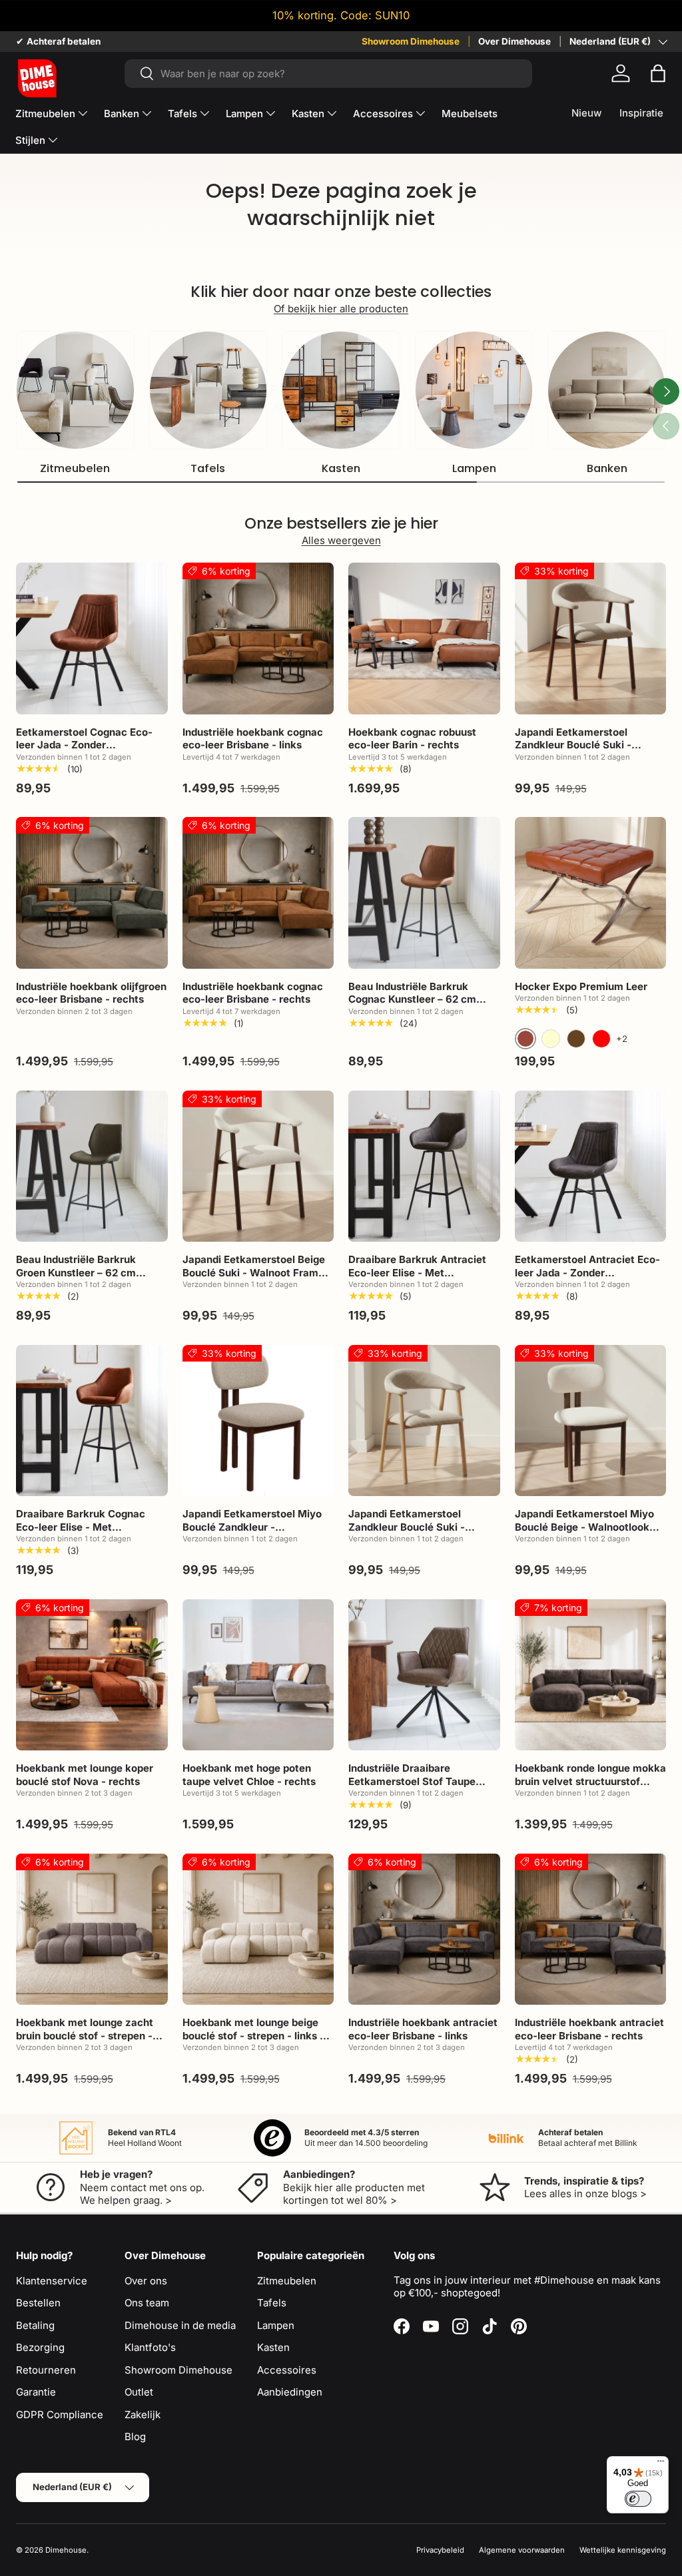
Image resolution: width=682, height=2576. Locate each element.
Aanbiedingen (290, 2392)
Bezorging (40, 2347)
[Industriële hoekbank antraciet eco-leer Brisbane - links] (424, 1930)
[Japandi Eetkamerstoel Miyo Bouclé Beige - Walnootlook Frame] (591, 1421)
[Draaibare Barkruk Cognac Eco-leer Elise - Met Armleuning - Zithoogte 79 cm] (92, 1421)
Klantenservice (52, 2281)
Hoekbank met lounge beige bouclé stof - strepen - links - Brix (253, 2035)
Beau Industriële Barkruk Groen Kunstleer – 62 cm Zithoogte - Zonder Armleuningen (76, 1279)
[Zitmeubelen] (75, 390)
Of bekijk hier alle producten (341, 309)
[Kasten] (341, 390)
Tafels (208, 468)
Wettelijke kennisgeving (623, 2550)
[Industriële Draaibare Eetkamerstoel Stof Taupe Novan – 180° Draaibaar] (424, 1675)
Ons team (147, 2303)
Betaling (35, 2325)
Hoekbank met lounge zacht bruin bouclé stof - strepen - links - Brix (85, 2035)
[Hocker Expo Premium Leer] (591, 893)
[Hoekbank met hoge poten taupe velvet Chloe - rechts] (258, 1675)
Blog (135, 2437)
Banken (607, 468)
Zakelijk (143, 2415)
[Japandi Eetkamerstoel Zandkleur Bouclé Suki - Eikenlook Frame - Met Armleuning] (424, 1421)
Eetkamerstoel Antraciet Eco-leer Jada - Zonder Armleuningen (587, 1272)
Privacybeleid (440, 2550)
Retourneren (46, 2370)
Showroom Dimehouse (411, 41)
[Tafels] (208, 390)
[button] (658, 73)
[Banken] (607, 390)
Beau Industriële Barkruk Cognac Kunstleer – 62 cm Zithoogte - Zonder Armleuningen (412, 1006)
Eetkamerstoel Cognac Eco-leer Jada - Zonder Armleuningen (84, 745)
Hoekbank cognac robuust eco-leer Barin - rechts (412, 739)
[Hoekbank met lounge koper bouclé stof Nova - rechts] (92, 1675)
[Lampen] (474, 390)
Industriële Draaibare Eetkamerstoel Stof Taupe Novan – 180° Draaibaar (412, 1781)
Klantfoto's (150, 2347)
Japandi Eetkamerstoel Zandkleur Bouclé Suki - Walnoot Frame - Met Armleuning (573, 752)
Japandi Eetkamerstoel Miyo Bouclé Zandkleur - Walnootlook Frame (252, 1527)
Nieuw (586, 113)
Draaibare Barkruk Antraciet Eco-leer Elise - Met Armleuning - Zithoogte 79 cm (422, 1272)
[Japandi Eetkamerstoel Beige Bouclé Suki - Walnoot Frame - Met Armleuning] (258, 1166)
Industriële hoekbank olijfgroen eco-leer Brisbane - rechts (91, 993)
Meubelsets (470, 114)
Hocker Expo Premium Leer (581, 986)
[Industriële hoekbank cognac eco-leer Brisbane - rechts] (258, 893)
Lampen (474, 468)
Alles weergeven (341, 540)
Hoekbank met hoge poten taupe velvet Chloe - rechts (249, 1775)
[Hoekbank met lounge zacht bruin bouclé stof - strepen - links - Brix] (92, 1930)
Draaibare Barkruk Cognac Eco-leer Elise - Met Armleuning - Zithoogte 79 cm (89, 1527)
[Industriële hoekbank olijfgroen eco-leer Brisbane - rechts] (92, 893)
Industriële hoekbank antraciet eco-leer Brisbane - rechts (589, 2029)
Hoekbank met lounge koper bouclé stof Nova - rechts (85, 1775)
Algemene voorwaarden (522, 2550)
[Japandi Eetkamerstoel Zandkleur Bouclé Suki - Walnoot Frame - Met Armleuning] (591, 639)
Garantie (36, 2392)
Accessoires (287, 2370)
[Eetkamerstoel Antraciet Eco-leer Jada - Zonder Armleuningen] (591, 1166)
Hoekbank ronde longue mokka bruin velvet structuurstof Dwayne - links (590, 1781)
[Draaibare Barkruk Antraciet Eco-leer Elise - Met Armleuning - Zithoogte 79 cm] (424, 1166)
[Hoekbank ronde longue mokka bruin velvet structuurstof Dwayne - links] (591, 1675)
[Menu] (661, 2464)
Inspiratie (641, 113)
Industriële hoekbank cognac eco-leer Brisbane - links (253, 739)
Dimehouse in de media (180, 2325)
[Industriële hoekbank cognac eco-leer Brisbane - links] (258, 639)
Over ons (146, 2281)
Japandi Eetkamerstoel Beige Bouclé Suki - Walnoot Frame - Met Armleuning (257, 1272)
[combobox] (329, 74)
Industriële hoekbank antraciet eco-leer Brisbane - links (423, 2029)
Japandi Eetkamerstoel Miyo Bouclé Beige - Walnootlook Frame (584, 1527)
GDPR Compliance (60, 2415)
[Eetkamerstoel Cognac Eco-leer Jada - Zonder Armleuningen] (92, 639)
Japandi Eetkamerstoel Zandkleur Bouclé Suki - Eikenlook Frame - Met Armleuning (407, 1533)
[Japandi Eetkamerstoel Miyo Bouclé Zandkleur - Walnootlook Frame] (258, 1421)
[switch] (638, 2499)
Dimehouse (66, 2550)
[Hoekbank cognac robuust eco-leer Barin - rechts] (424, 639)
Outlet (139, 2392)
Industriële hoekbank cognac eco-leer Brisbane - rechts (253, 993)
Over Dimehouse (514, 41)
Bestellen (38, 2303)
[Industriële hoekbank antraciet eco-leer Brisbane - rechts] (591, 1930)
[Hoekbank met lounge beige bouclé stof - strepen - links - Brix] (258, 1930)
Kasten (341, 468)
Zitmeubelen (75, 468)
